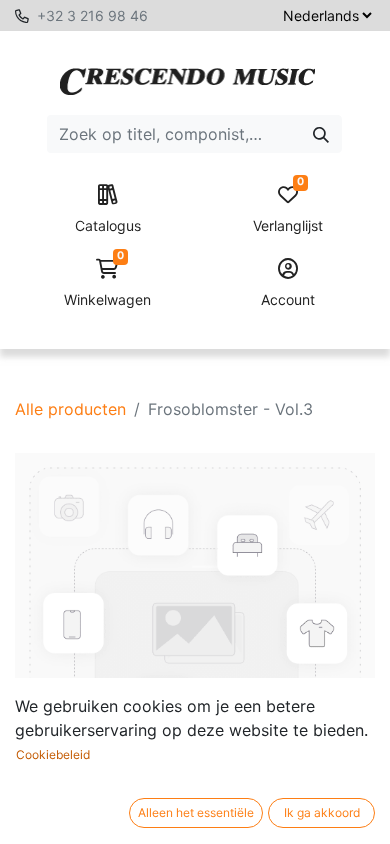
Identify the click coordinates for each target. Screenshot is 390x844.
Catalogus (108, 225)
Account (288, 299)
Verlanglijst (288, 209)
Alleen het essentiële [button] (196, 812)
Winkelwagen (107, 283)
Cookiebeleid (53, 754)
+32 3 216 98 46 (92, 15)
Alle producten (70, 409)
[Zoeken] (321, 134)
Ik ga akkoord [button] (322, 812)
